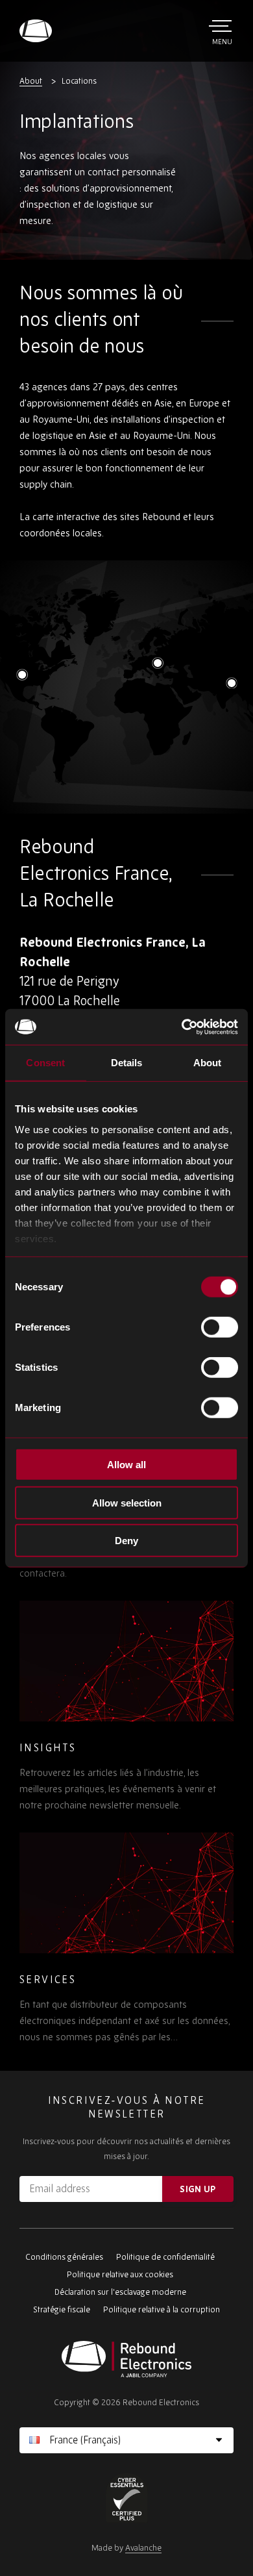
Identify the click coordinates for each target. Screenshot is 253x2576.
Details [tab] (127, 1063)
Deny (126, 1541)
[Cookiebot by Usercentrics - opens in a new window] (182, 1027)
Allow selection (127, 1502)
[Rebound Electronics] (36, 31)
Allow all (126, 1465)
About (31, 81)
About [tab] (208, 1063)
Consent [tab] (45, 1063)
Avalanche (143, 2548)
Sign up (198, 2189)
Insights (48, 1747)
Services (48, 1979)
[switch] (220, 1327)
